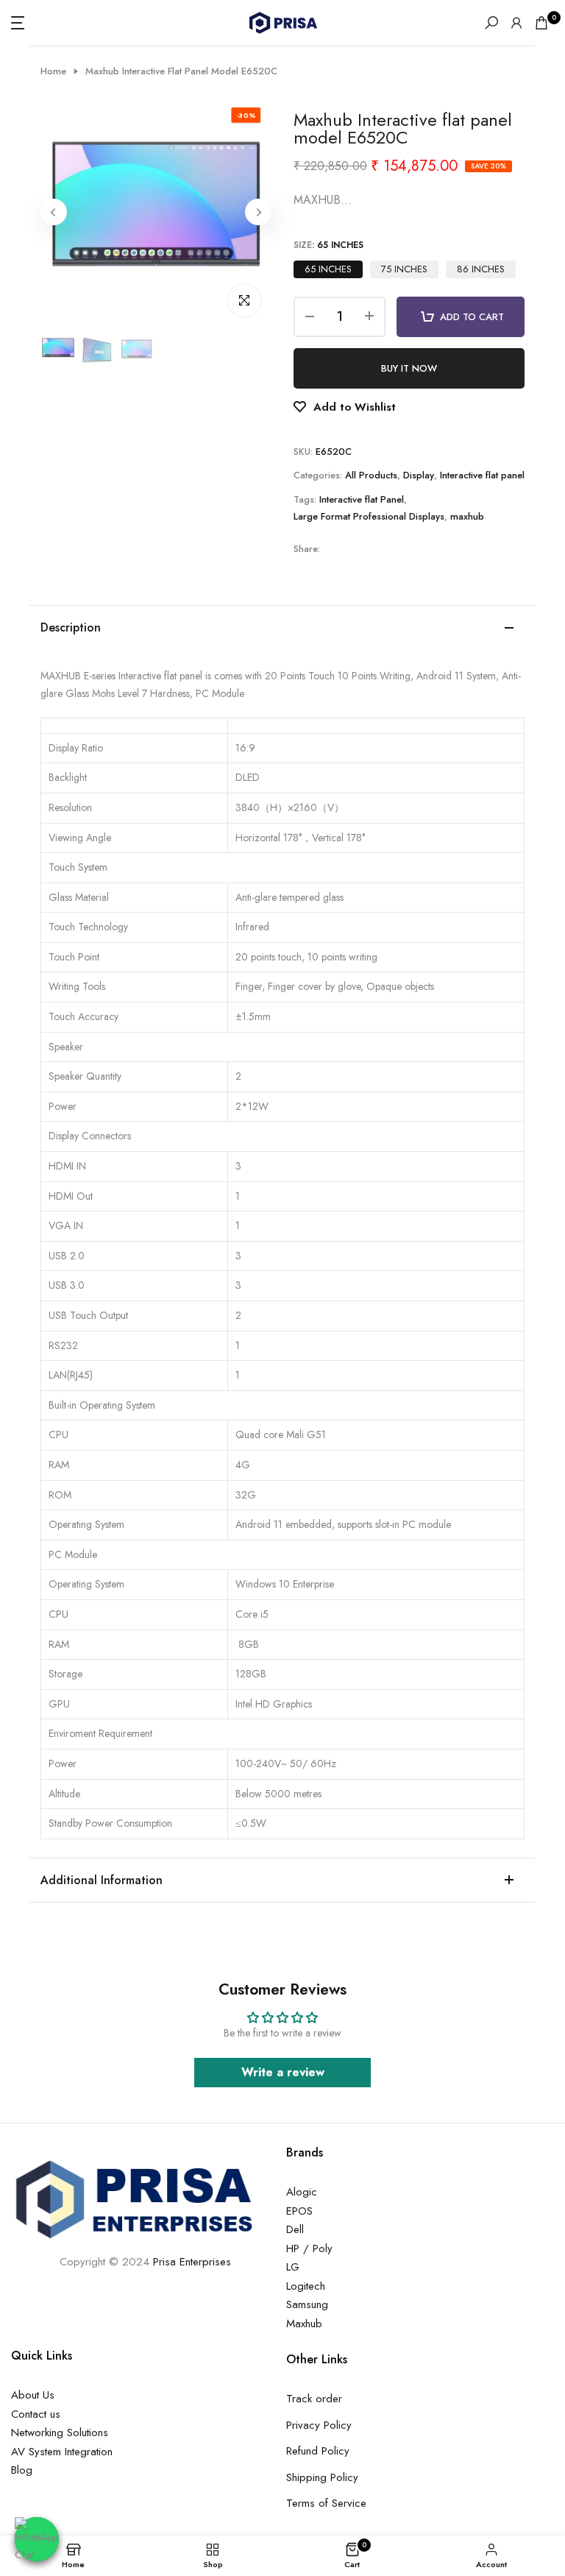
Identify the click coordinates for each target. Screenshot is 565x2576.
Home (53, 71)
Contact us (36, 2414)
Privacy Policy (319, 2425)
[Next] (258, 212)
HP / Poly (309, 2248)
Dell (295, 2229)
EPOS (299, 2211)
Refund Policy (318, 2451)
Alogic (302, 2192)
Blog (22, 2470)
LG (293, 2267)
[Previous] (54, 212)
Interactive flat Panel (362, 499)
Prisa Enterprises (192, 2262)
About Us (33, 2395)
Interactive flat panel (482, 475)
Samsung (307, 2304)
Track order (314, 2399)
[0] (541, 23)
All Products (371, 475)
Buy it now (409, 368)
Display (419, 475)
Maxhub (304, 2324)
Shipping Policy (322, 2477)
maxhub (467, 516)
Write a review (283, 2072)
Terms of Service (326, 2503)
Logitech (306, 2286)
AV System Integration (62, 2452)
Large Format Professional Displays (369, 516)
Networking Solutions (60, 2432)
